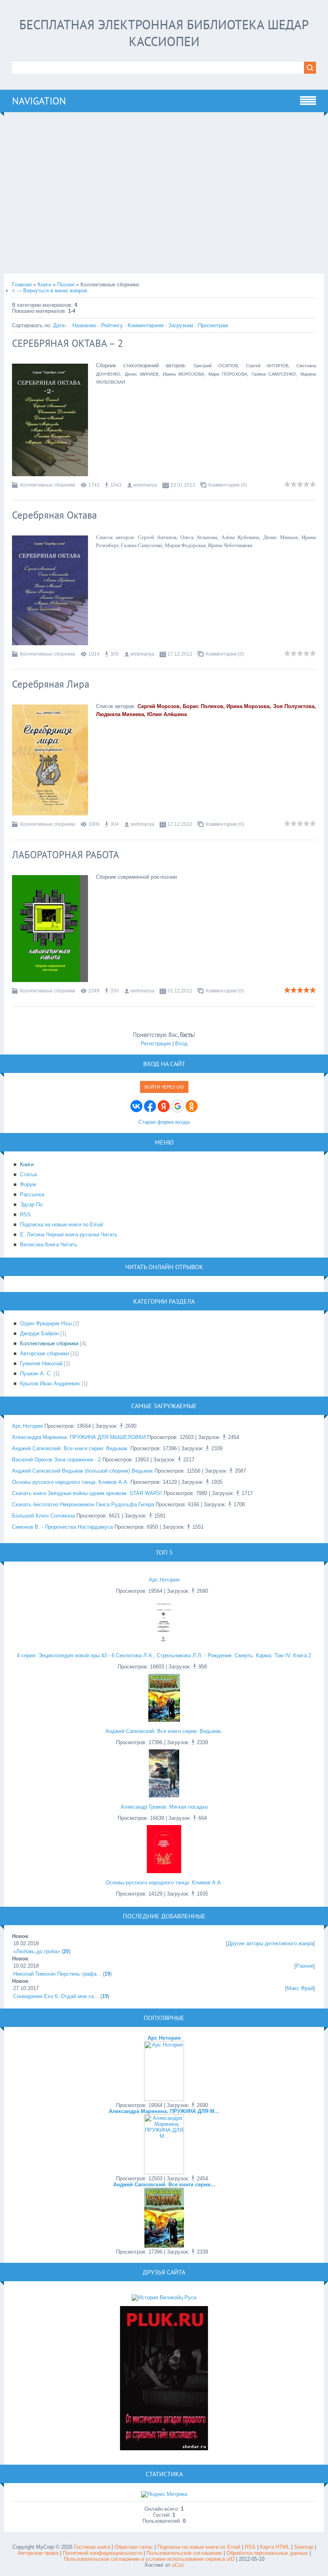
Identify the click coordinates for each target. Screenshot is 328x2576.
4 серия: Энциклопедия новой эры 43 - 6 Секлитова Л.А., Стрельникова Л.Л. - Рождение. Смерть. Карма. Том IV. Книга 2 (164, 1655)
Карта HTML (275, 2547)
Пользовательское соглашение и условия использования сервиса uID (150, 2559)
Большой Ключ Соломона (43, 1516)
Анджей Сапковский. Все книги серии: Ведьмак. (70, 1448)
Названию (84, 325)
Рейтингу (112, 325)
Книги (44, 285)
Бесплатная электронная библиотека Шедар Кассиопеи (164, 33)
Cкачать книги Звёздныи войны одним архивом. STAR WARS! (87, 1493)
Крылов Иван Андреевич (50, 1384)
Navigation (39, 101)
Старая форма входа (164, 1122)
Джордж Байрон (39, 1333)
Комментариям (146, 325)
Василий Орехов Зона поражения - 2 (56, 1460)
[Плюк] (164, 2448)
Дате (59, 325)
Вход (181, 1043)
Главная (22, 285)
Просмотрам (213, 325)
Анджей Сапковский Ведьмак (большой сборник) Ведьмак (82, 1471)
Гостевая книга (92, 2547)
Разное (305, 1966)
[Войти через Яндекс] (164, 1106)
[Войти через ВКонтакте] (136, 1106)
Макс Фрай (300, 1988)
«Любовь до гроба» (37, 1951)
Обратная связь (134, 2547)
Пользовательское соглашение (185, 2553)
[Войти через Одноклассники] (192, 1106)
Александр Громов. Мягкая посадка (164, 1807)
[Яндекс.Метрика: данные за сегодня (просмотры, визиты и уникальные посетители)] (164, 2494)
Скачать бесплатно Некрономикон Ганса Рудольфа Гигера (83, 1504)
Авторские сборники (44, 1353)
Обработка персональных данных (267, 2553)
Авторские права (38, 2553)
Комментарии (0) (228, 485)
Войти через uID (164, 1087)
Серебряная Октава (54, 515)
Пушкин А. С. (36, 1374)
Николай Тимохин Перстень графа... (57, 1974)
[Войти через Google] (178, 1106)
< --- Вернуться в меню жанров (50, 291)
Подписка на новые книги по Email (199, 2547)
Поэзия (66, 285)
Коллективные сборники (48, 485)
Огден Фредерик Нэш (46, 1323)
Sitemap (304, 2547)
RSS (250, 2547)
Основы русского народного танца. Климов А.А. (70, 1482)
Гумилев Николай (41, 1363)
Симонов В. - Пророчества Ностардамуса (62, 1527)
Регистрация (156, 1043)
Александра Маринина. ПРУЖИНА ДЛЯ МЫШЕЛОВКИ (79, 1437)
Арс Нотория (27, 1426)
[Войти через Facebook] (150, 1106)
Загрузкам (181, 325)
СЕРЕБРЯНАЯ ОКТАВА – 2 (68, 343)
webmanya (145, 485)
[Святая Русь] (164, 2297)
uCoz (178, 2565)
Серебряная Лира (51, 684)
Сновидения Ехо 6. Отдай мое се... (56, 1996)
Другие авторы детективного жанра (270, 1943)
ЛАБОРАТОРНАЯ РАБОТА (66, 855)
